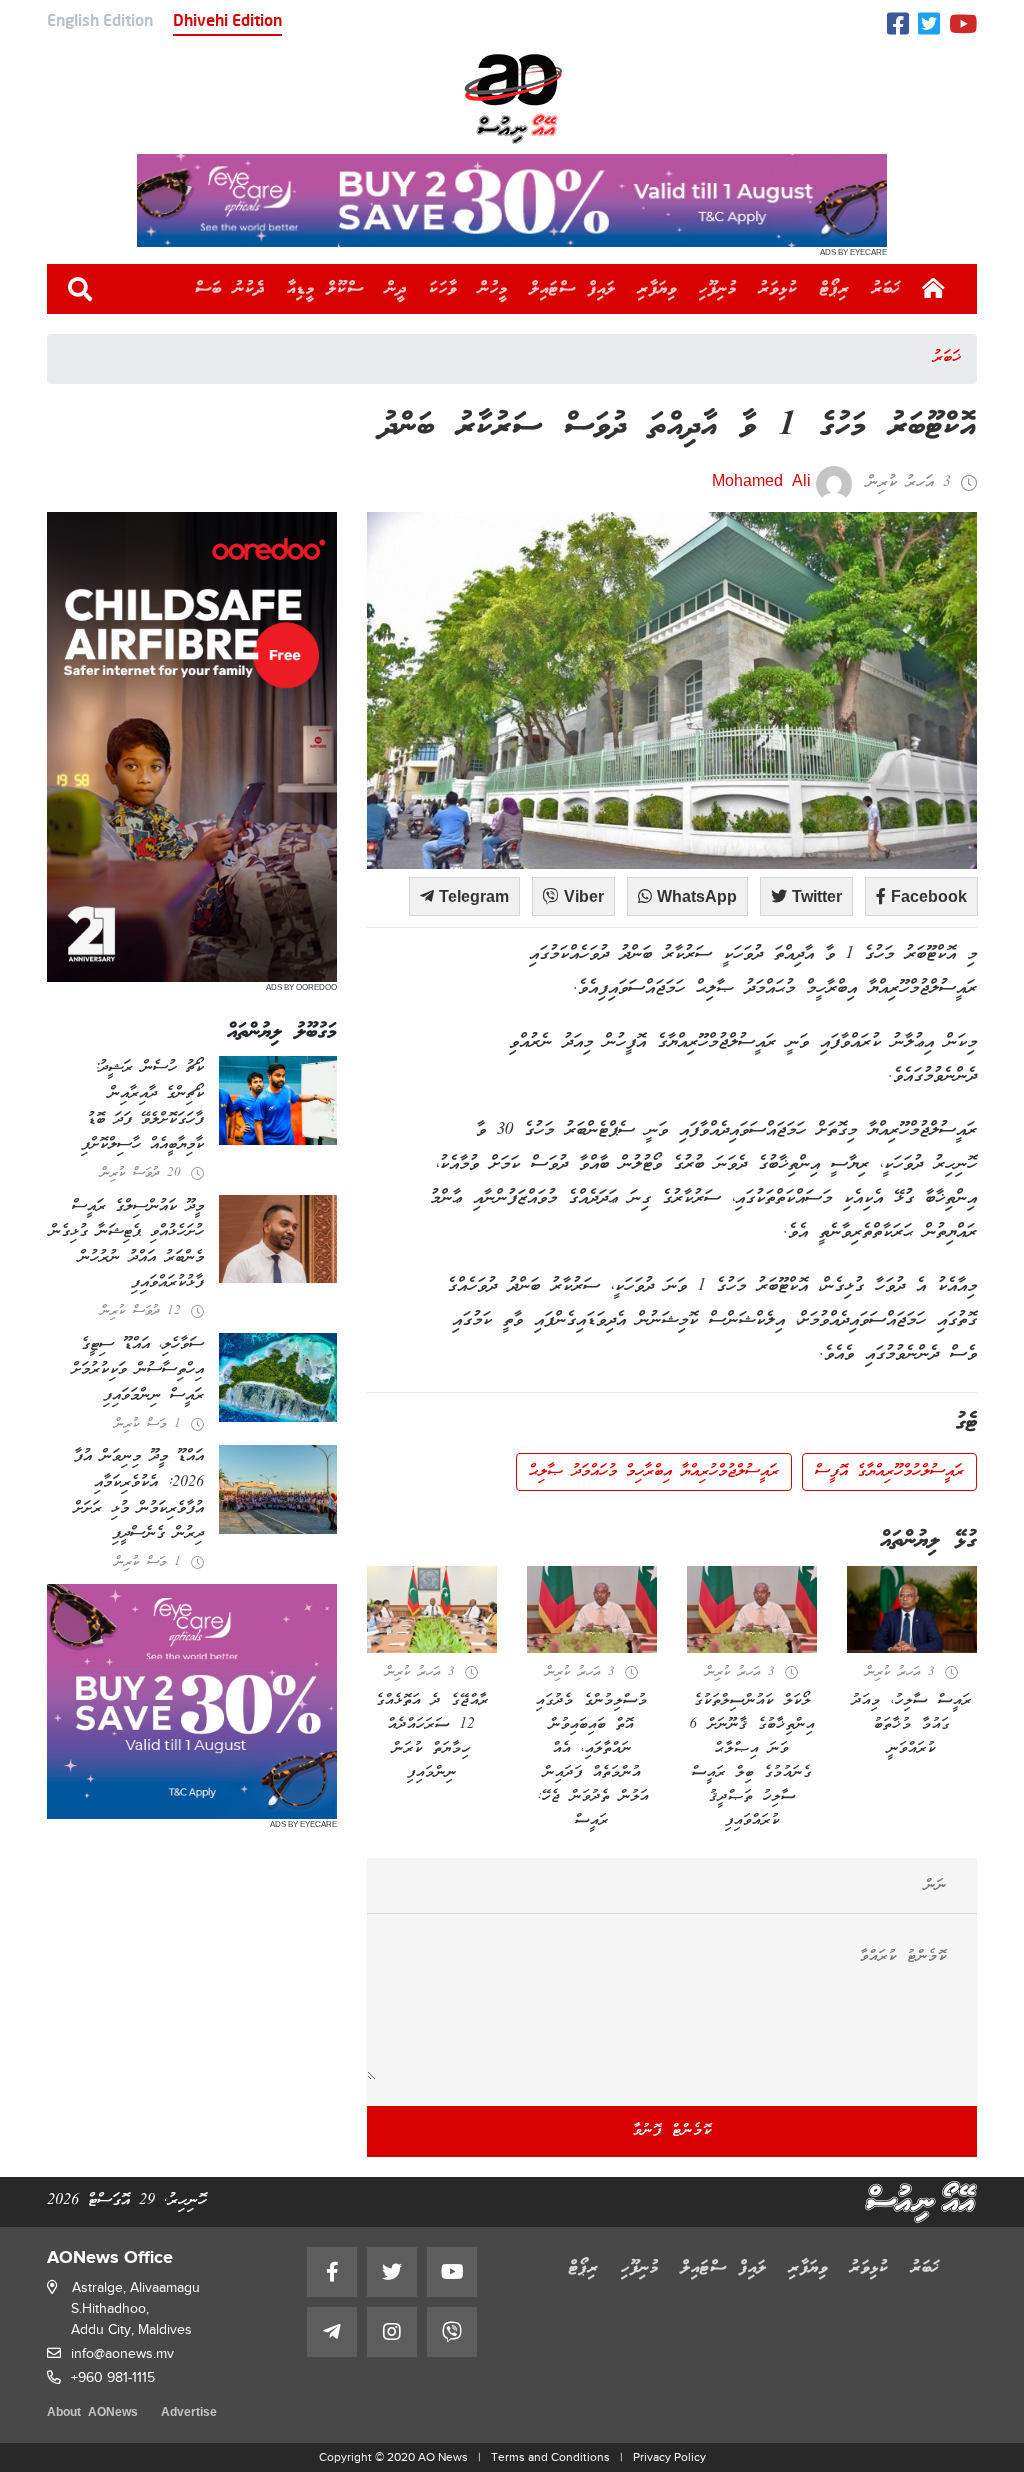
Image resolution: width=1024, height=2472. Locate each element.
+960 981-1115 (113, 2377)
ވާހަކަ (443, 289)
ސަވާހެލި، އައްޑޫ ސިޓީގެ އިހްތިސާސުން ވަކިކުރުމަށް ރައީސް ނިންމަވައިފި (138, 1370)
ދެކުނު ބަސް (230, 289)
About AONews (92, 2413)
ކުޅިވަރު (778, 289)
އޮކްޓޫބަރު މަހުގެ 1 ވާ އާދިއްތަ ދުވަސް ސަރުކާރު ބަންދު (679, 427)
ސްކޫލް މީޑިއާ (325, 289)
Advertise (189, 2413)
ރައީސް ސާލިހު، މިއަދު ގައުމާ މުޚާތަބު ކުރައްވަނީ (912, 1725)
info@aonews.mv (122, 2353)
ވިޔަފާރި (657, 289)
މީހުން (493, 289)
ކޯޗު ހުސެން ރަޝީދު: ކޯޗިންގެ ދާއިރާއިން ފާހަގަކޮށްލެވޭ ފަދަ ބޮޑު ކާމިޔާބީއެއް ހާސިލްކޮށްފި (142, 1106)
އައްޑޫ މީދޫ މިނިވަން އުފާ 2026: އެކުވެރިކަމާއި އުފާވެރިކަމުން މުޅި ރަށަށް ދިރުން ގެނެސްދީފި (139, 1495)
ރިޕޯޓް (835, 289)
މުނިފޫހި (718, 289)
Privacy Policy (669, 2457)
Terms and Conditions (550, 2457)
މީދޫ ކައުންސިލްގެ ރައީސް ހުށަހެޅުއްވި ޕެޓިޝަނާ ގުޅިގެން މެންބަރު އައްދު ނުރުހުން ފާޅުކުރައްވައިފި (127, 1245)
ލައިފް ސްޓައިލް (573, 289)
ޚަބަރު (886, 289)
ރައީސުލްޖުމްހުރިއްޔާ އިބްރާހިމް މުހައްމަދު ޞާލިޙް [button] (654, 1472)
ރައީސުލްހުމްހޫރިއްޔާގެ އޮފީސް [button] (889, 1472)
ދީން (396, 289)
